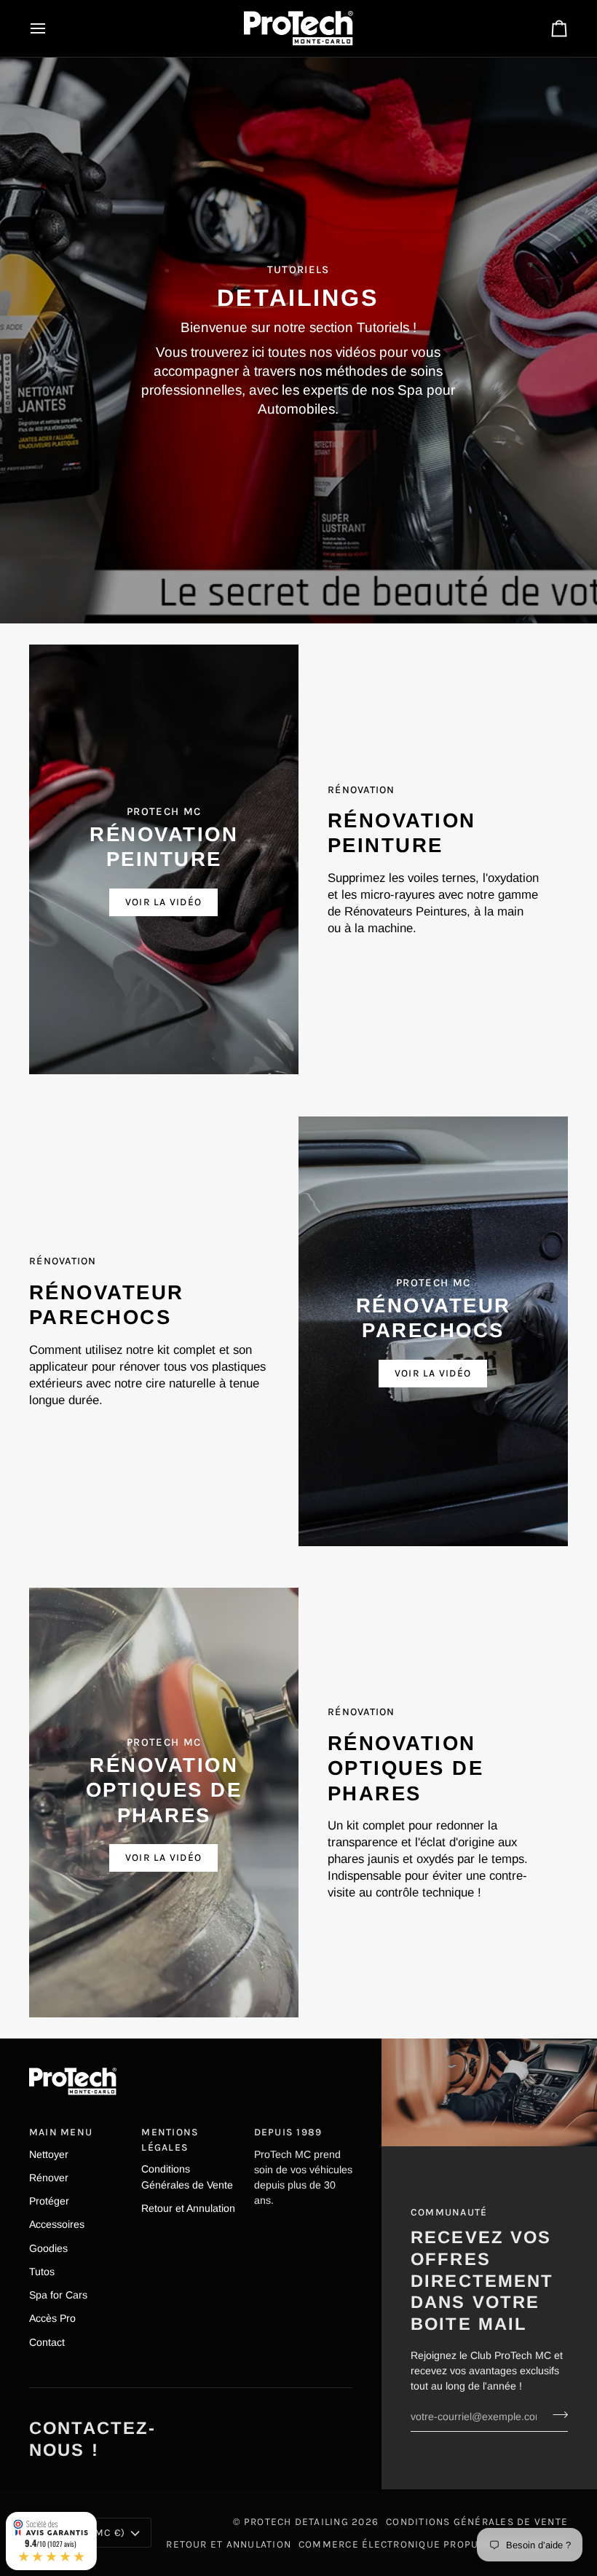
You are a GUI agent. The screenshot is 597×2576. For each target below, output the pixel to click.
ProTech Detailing (296, 2521)
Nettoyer (49, 2154)
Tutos (42, 2272)
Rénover (49, 2178)
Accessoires (57, 2224)
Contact (47, 2342)
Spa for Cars (58, 2295)
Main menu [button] (61, 2132)
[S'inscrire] (556, 2414)
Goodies (48, 2248)
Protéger (49, 2201)
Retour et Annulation (188, 2208)
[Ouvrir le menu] (51, 28)
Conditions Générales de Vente (477, 2521)
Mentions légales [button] (170, 2139)
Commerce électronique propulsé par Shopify (433, 2544)
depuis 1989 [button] (288, 2132)
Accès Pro (52, 2318)
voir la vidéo (163, 902)
